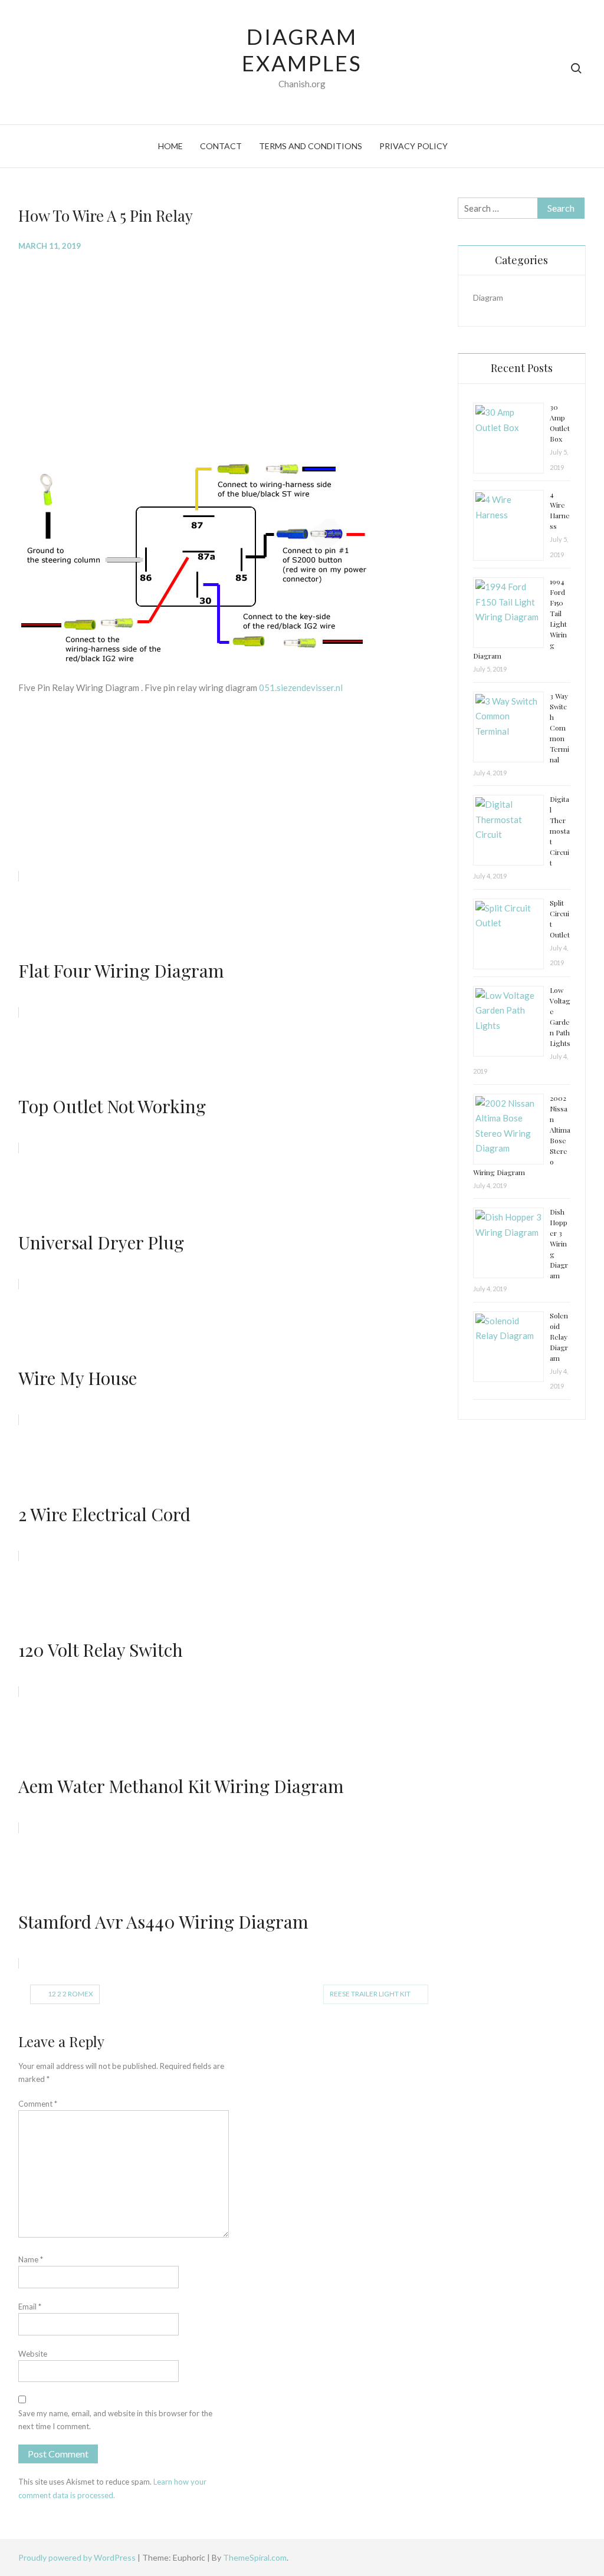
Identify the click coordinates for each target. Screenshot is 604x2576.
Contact (221, 146)
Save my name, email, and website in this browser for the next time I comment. (115, 2420)
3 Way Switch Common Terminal (559, 728)
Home (170, 146)
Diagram (488, 297)
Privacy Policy (413, 146)
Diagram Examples (302, 50)
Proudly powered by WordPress (78, 2557)
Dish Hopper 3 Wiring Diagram (559, 1243)
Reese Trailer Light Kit (370, 1994)
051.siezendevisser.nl (301, 687)
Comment (38, 2104)
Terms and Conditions (311, 146)
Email (30, 2307)
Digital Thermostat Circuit (560, 831)
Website (33, 2354)
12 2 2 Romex (70, 1994)
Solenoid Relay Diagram (559, 1337)
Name (31, 2259)
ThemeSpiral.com (255, 2557)
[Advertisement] (229, 347)
